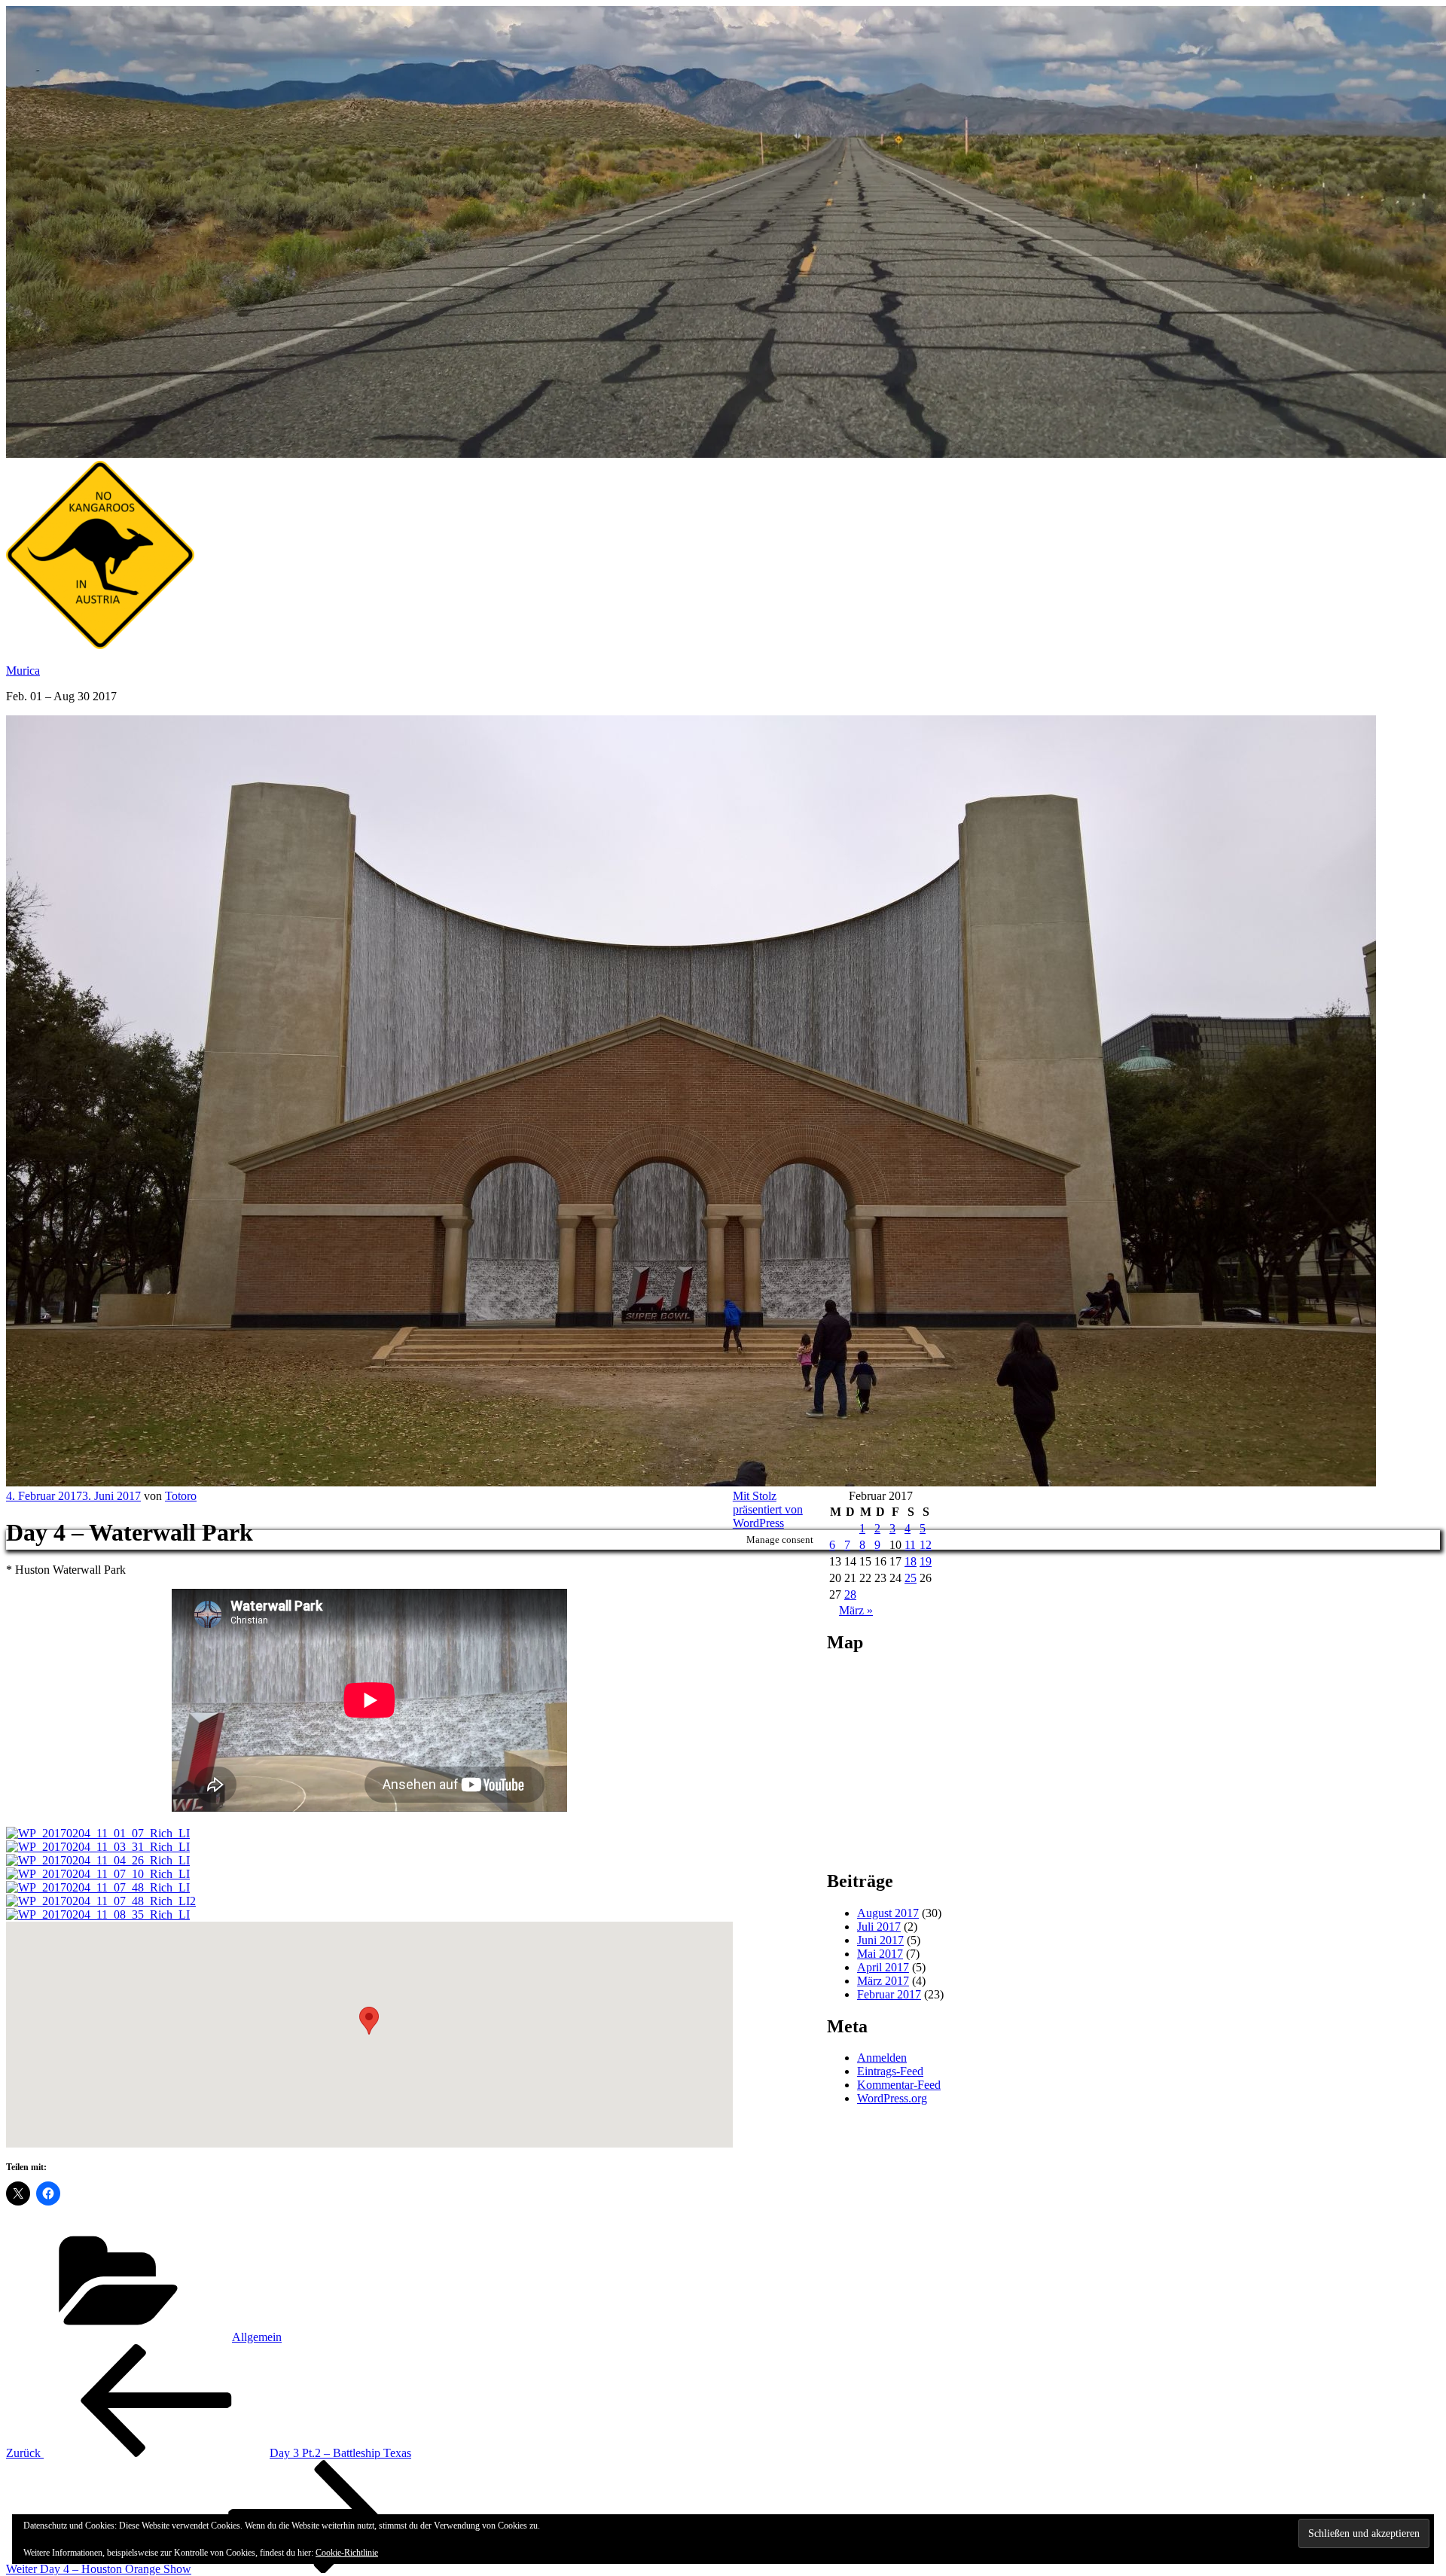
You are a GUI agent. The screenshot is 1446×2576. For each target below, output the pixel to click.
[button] (369, 2021)
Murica (23, 671)
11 (910, 1545)
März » (856, 1610)
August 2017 (888, 1913)
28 (850, 1594)
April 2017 (883, 1967)
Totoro (181, 1496)
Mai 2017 (880, 1954)
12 (926, 1545)
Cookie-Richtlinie (347, 2553)
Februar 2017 (889, 1994)
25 (911, 1578)
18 (911, 1561)
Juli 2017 (879, 1927)
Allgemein (257, 2337)
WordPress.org (892, 2098)
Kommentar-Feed (899, 2085)
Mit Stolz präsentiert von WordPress (768, 1509)
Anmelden (882, 2058)
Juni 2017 (880, 1940)
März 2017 (883, 1981)
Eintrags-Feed (890, 2071)
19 (926, 1561)
